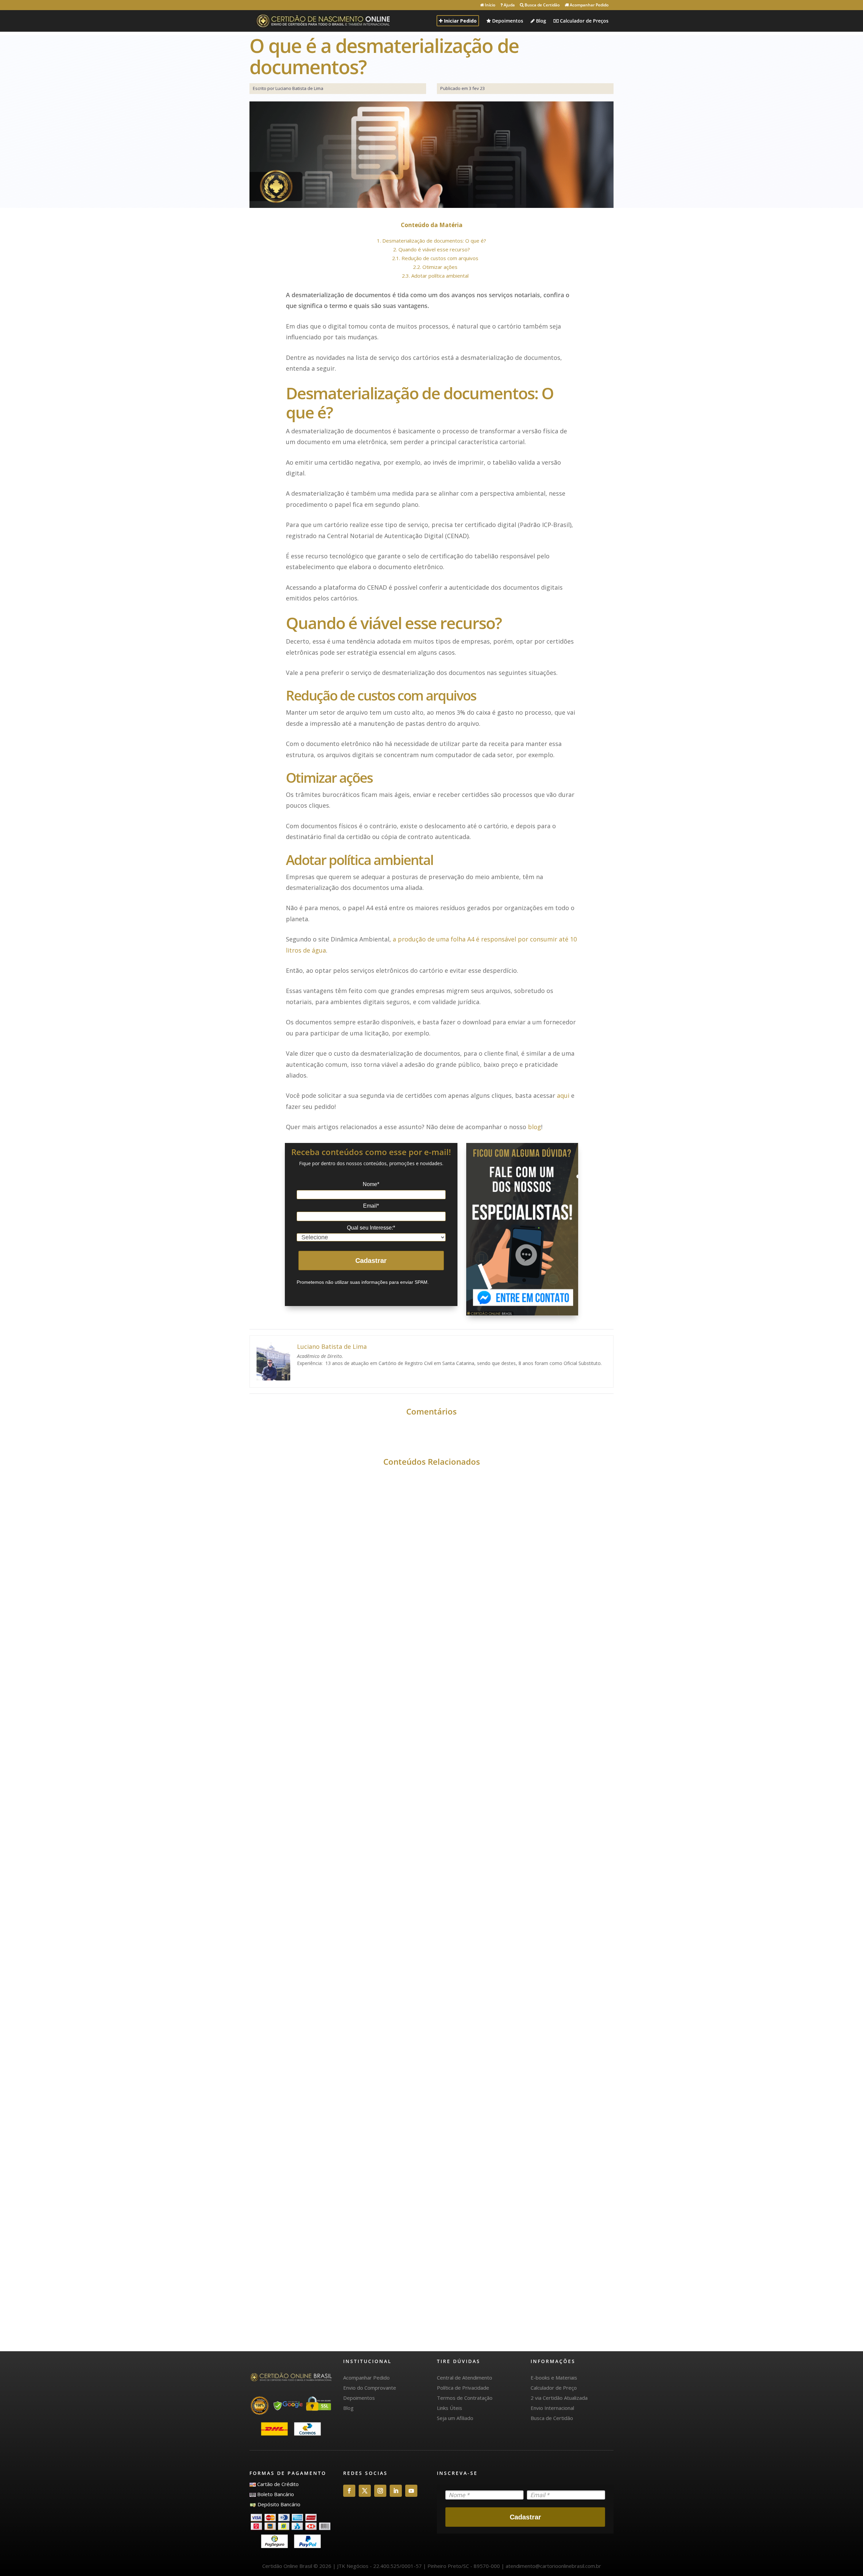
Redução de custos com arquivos (435, 258)
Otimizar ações (435, 267)
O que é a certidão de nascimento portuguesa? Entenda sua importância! (407, 2005)
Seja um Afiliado (455, 2418)
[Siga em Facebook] (349, 2491)
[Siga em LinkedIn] (396, 2491)
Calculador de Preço (554, 2388)
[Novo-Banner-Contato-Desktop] (522, 1229)
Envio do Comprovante (370, 2388)
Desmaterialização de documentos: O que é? (431, 241)
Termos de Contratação (465, 2398)
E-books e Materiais (554, 2378)
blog (534, 1127)
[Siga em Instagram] (380, 2491)
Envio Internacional (552, 2408)
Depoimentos (507, 21)
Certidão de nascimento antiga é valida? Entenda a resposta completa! (403, 1711)
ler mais (276, 1724)
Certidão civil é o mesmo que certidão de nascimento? (370, 2299)
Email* (371, 1206)
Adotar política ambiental (435, 276)
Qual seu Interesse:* (371, 1228)
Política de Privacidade (463, 2388)
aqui (563, 1095)
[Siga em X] (365, 2491)
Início (489, 5)
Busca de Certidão (542, 5)
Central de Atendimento (465, 2378)
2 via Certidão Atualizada (559, 2398)
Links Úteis (450, 2408)
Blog (540, 21)
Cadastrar (371, 1261)
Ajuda (509, 5)
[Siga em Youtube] (411, 2491)
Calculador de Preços (584, 21)
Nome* (371, 1184)
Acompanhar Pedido (589, 5)
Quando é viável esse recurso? (431, 249)
